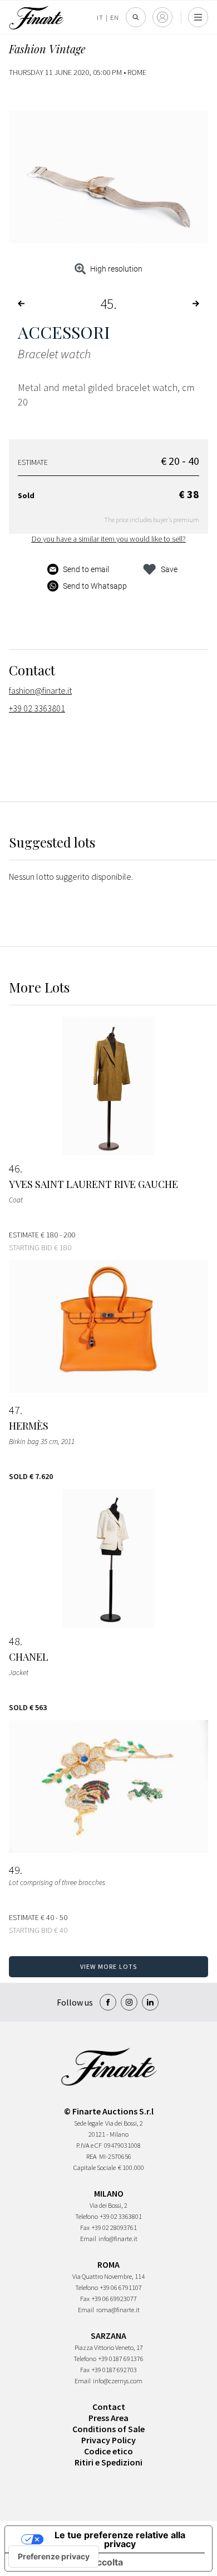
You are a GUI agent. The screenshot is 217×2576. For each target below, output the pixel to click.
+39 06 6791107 (121, 2287)
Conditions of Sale (108, 2429)
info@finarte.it (118, 2239)
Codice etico (108, 2451)
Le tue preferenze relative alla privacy (120, 2539)
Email (88, 2239)
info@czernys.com (118, 2381)
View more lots (109, 1966)
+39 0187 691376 (121, 2359)
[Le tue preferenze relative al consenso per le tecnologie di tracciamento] (54, 2557)
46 (14, 1169)
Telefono (87, 2216)
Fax (85, 2227)
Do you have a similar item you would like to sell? (109, 539)
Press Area (108, 2418)
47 (14, 1410)
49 (14, 1870)
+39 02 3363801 (37, 708)
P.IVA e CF (89, 2145)
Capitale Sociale (95, 2167)
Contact (109, 2407)
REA (92, 2156)
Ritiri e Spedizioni (108, 2462)
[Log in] (162, 17)
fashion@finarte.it (40, 690)
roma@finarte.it (118, 2310)
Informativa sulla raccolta (68, 2562)
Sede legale (88, 2123)
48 (14, 1641)
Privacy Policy (108, 2440)
